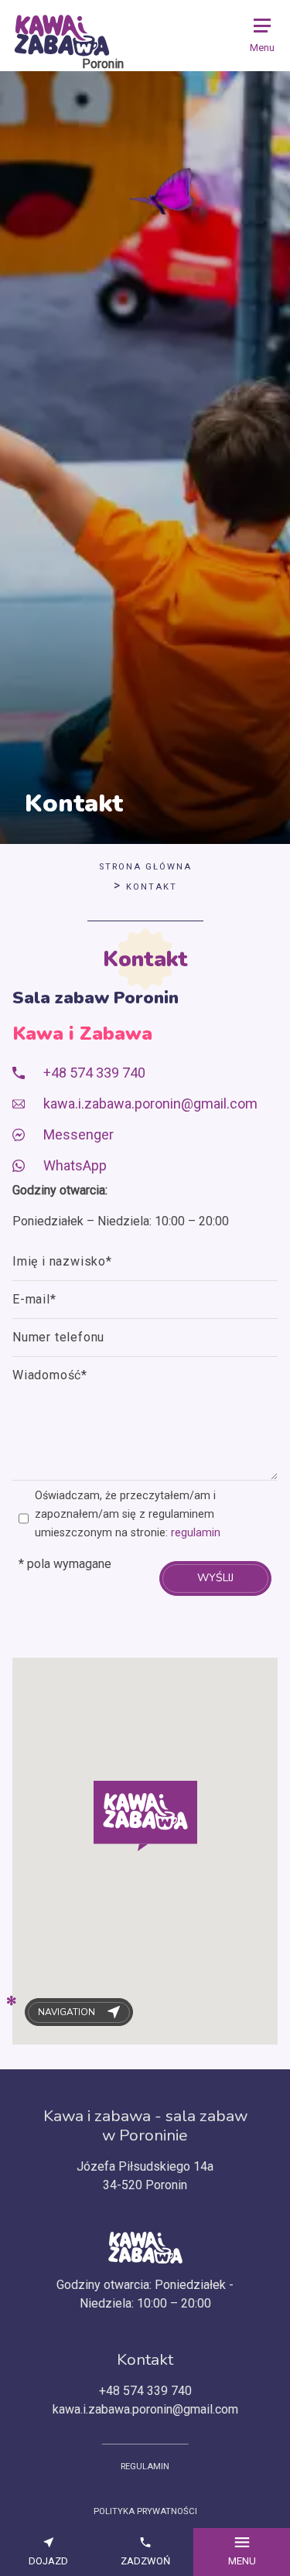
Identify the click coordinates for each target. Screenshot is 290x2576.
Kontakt (152, 887)
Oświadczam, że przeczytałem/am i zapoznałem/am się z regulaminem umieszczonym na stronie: (128, 1514)
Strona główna (145, 867)
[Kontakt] (62, 36)
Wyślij (215, 1578)
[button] (145, 1816)
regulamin (196, 1533)
